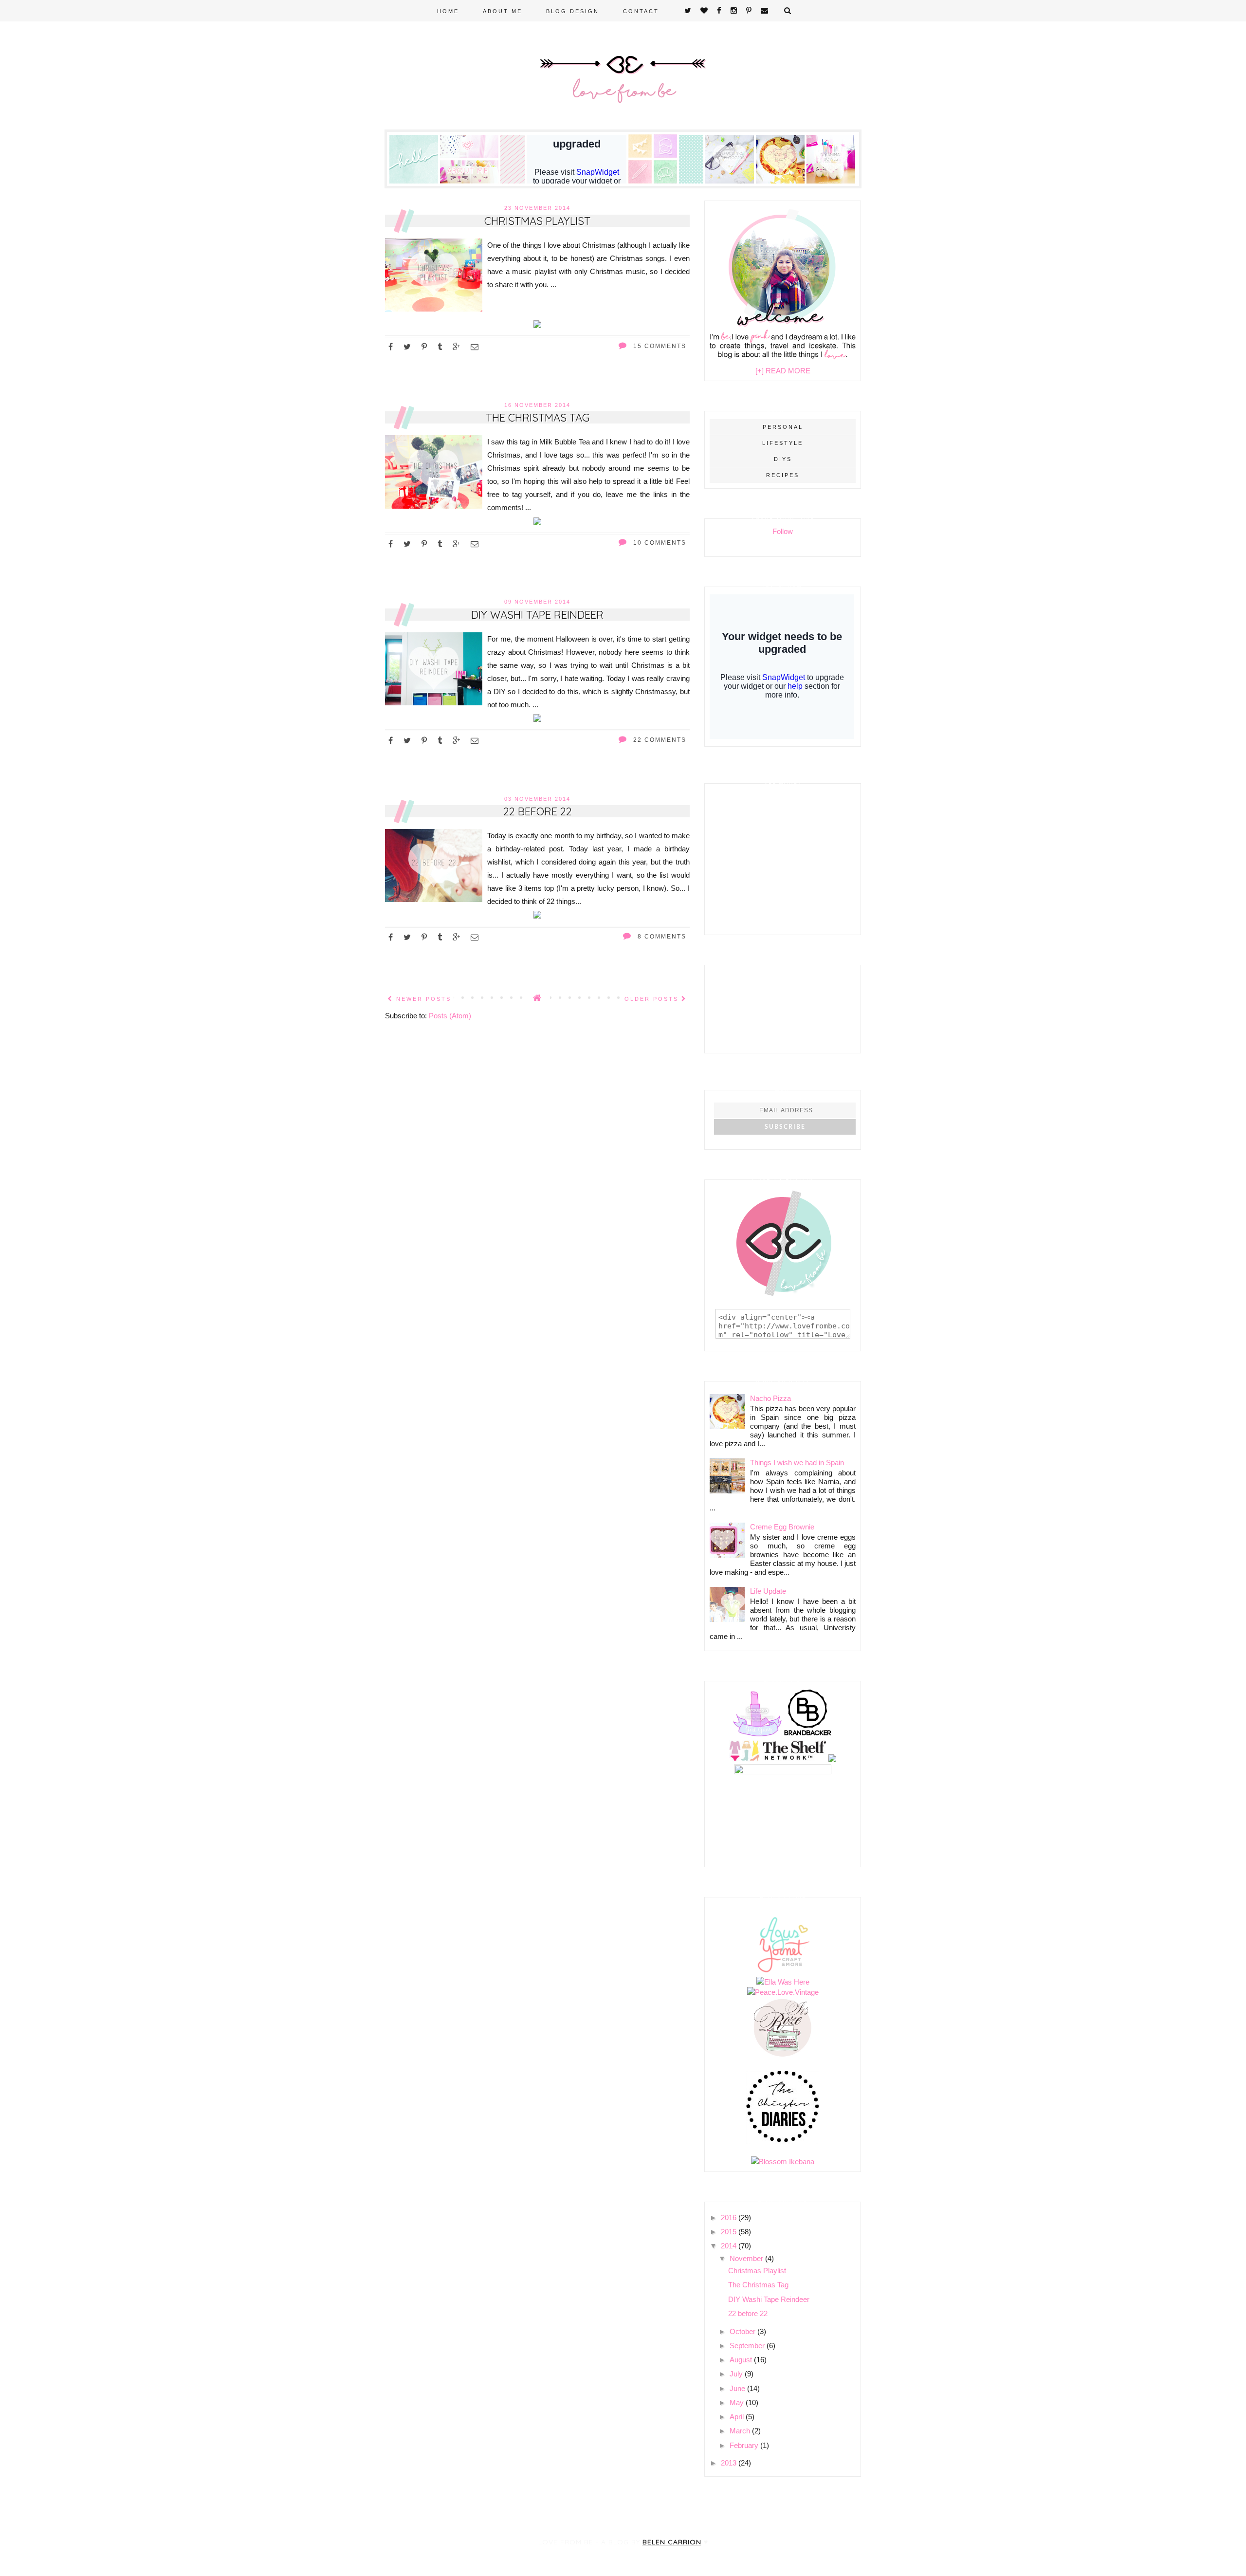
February (745, 2445)
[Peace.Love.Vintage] (783, 1992)
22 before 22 (538, 811)
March (741, 2431)
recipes (783, 475)
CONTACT (641, 11)
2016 (730, 2217)
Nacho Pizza (770, 1398)
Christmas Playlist (537, 221)
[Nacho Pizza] (780, 181)
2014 (730, 2246)
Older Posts (653, 999)
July (737, 2374)
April (738, 2417)
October (743, 2331)
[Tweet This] (408, 347)
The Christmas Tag (538, 418)
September (748, 2346)
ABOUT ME (503, 11)
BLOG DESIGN (573, 11)
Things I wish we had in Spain (797, 1463)
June (738, 2388)
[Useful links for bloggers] (730, 181)
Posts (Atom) (450, 1016)
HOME (448, 11)
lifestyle (783, 443)
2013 (730, 2463)
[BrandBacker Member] (808, 1735)
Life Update (768, 1591)
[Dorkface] (757, 1735)
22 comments (659, 740)
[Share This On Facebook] (391, 347)
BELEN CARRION (672, 2542)
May (738, 2402)
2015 (730, 2232)
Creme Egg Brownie (782, 1527)
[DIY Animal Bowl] (831, 181)
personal (783, 427)
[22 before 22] (537, 916)
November (747, 2258)
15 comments (659, 346)
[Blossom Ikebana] (783, 2162)
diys (783, 459)
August (742, 2360)
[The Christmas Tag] (537, 523)
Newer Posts (422, 999)
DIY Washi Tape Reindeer (537, 615)
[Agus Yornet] (783, 1972)
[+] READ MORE (783, 371)
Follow (783, 531)
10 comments (659, 543)
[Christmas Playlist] (537, 325)
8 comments (661, 937)
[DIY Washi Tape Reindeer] (537, 719)
